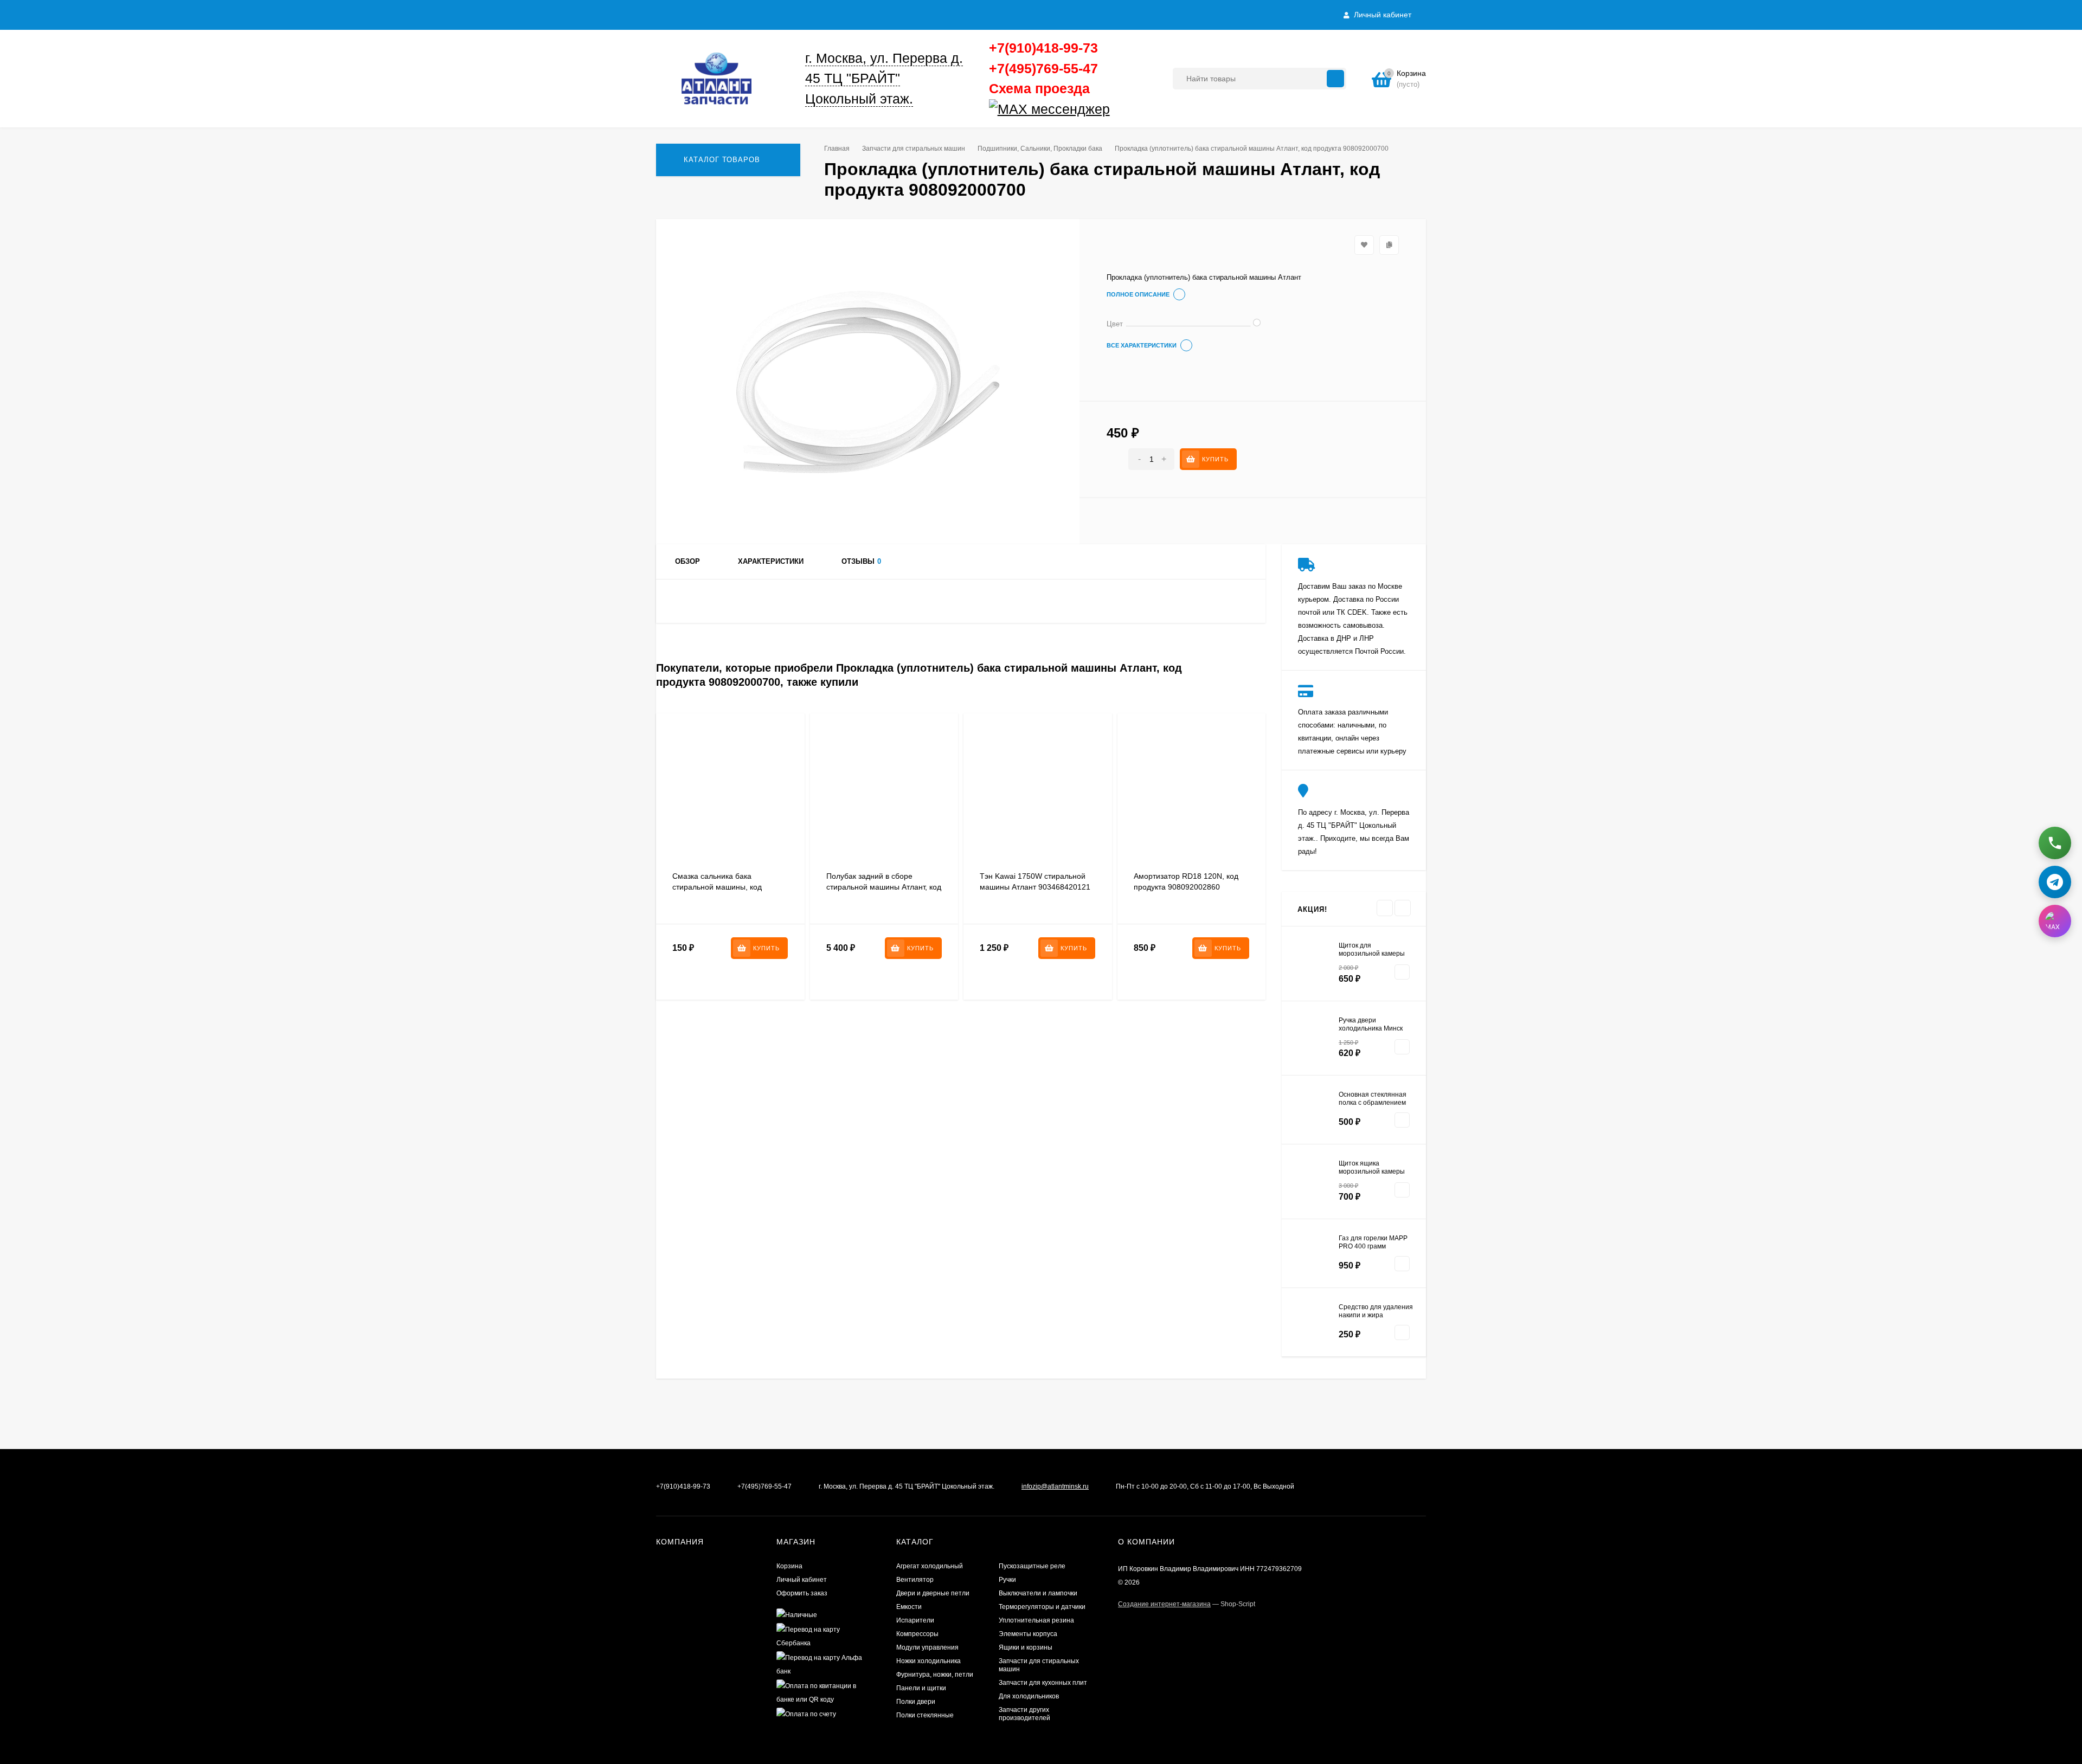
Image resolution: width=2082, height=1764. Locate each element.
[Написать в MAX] (2055, 918)
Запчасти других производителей (1024, 1714)
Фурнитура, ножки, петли (935, 1675)
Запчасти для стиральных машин (914, 149)
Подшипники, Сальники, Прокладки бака (1040, 149)
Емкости (909, 1607)
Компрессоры (917, 1634)
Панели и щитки (921, 1688)
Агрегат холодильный (930, 1566)
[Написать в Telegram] (2055, 879)
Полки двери (916, 1702)
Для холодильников (1029, 1696)
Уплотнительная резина (1036, 1620)
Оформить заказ (802, 1593)
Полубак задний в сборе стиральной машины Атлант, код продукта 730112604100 (884, 887)
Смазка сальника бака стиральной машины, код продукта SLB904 (717, 887)
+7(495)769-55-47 (1043, 68)
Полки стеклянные (925, 1715)
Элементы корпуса (1028, 1634)
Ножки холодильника (928, 1661)
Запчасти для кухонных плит (1043, 1683)
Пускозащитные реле (1032, 1566)
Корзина (789, 1566)
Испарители (915, 1620)
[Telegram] (1114, 110)
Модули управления (927, 1647)
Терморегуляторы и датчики (1042, 1607)
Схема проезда (1039, 88)
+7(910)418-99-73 (1043, 48)
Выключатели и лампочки (1038, 1593)
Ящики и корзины (1026, 1647)
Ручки (1007, 1580)
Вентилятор (915, 1580)
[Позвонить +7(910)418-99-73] (2055, 840)
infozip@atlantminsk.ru (1055, 1486)
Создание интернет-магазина (1164, 1604)
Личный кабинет (802, 1580)
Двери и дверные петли (933, 1593)
